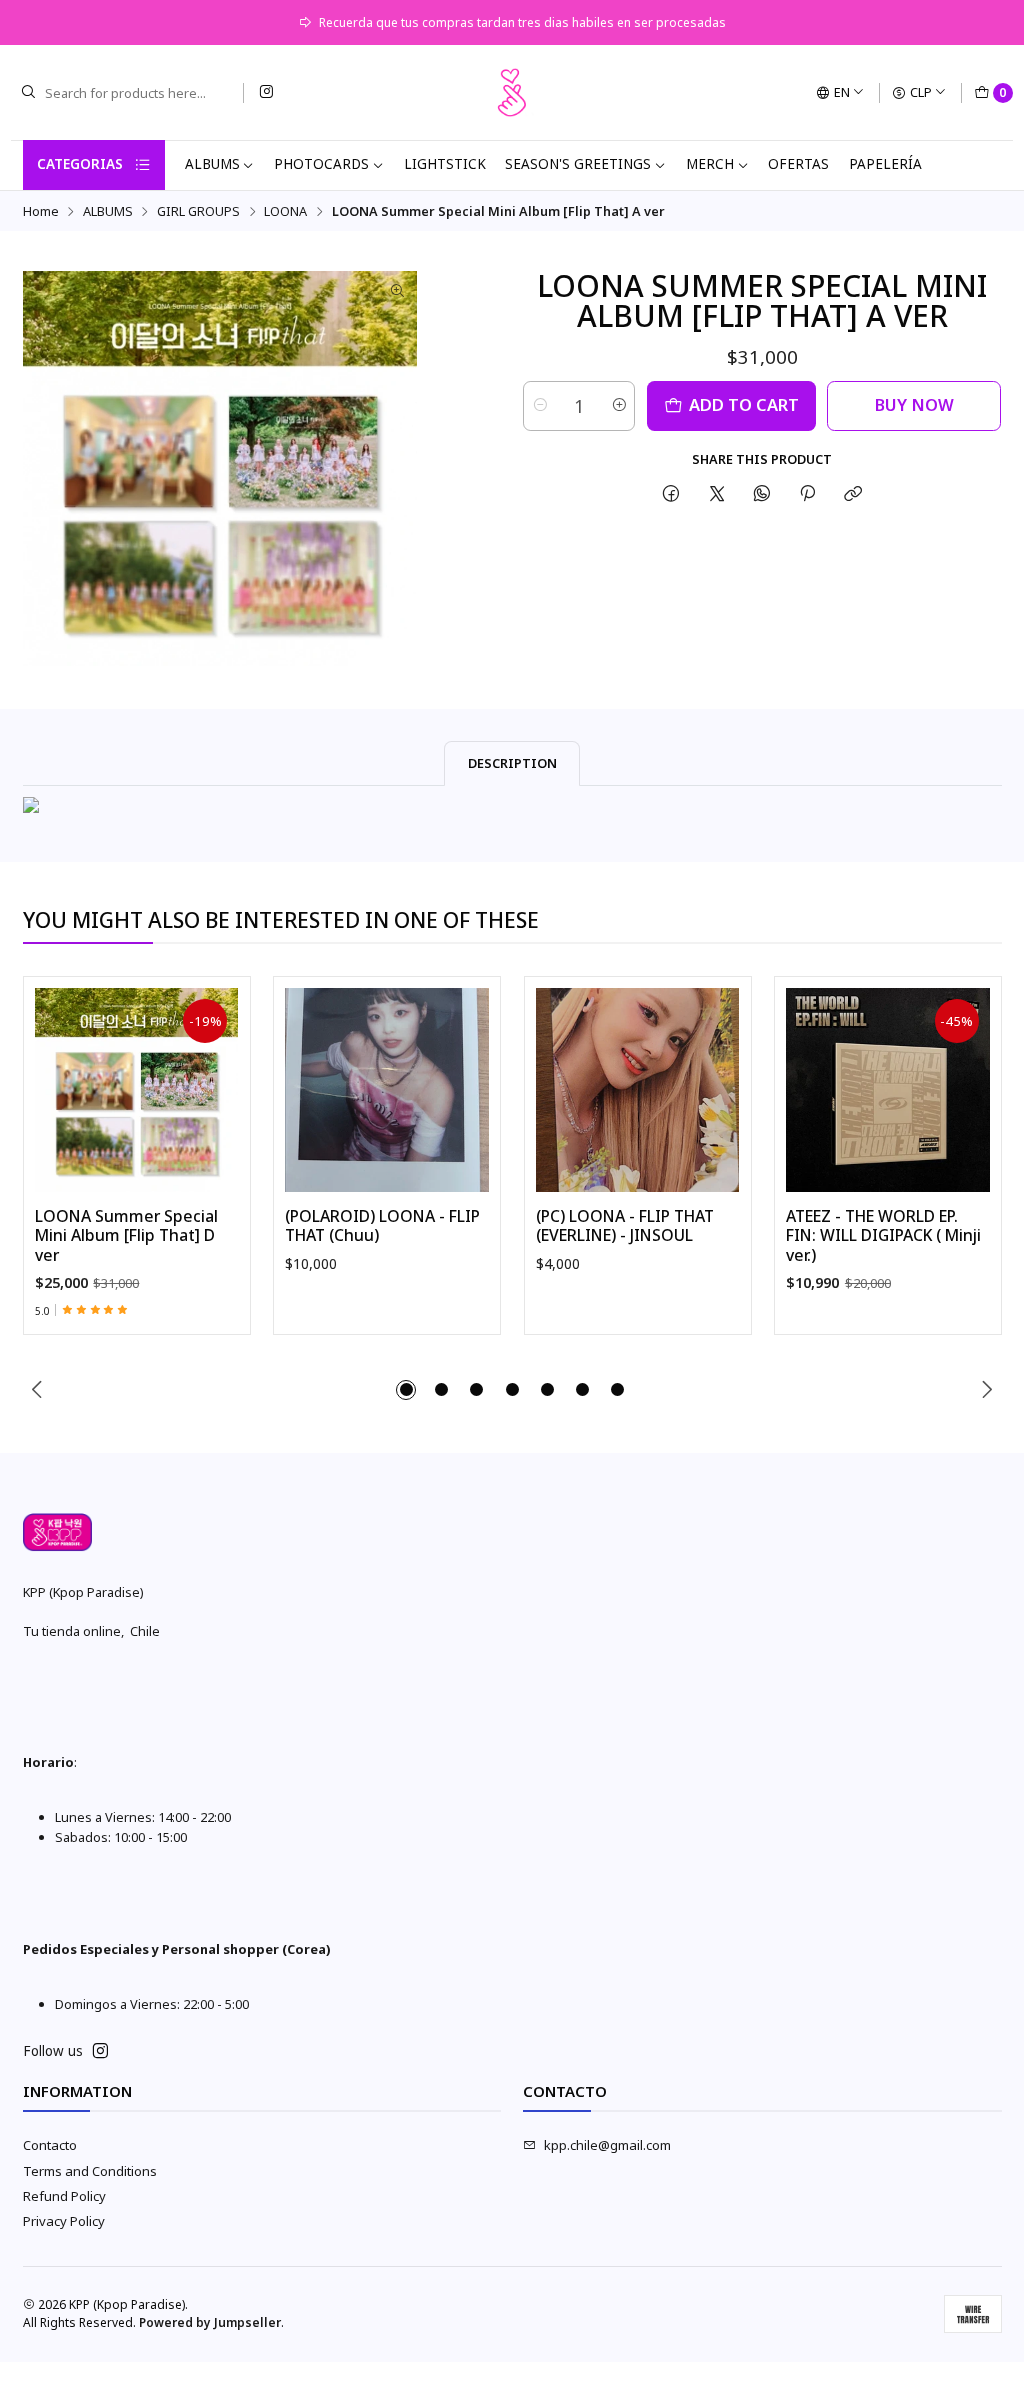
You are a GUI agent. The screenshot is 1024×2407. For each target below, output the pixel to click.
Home (41, 211)
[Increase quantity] (618, 406)
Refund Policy (64, 2196)
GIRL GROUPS (198, 211)
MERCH (710, 164)
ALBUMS (212, 164)
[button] (406, 1390)
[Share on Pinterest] (808, 493)
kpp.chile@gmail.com (607, 2145)
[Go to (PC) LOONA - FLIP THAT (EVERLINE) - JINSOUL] (638, 1090)
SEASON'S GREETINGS (578, 164)
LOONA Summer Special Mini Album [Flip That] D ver (126, 1236)
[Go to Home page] (512, 93)
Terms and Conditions (90, 2171)
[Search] (28, 93)
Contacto (50, 2145)
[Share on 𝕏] (716, 493)
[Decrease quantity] (539, 406)
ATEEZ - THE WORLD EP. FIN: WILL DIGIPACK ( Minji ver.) (883, 1236)
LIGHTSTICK (445, 164)
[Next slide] (987, 1390)
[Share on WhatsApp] (761, 493)
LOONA (285, 211)
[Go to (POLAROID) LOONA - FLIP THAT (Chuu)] (387, 1090)
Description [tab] (512, 763)
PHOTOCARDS (321, 164)
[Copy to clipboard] (853, 493)
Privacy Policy (64, 2221)
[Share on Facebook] (671, 493)
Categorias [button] (80, 164)
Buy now (914, 404)
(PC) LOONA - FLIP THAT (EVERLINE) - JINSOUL (625, 1226)
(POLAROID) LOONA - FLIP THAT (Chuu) (382, 1226)
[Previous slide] (38, 1390)
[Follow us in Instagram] (266, 92)
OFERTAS (798, 164)
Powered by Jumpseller (210, 2322)
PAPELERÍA (885, 164)
